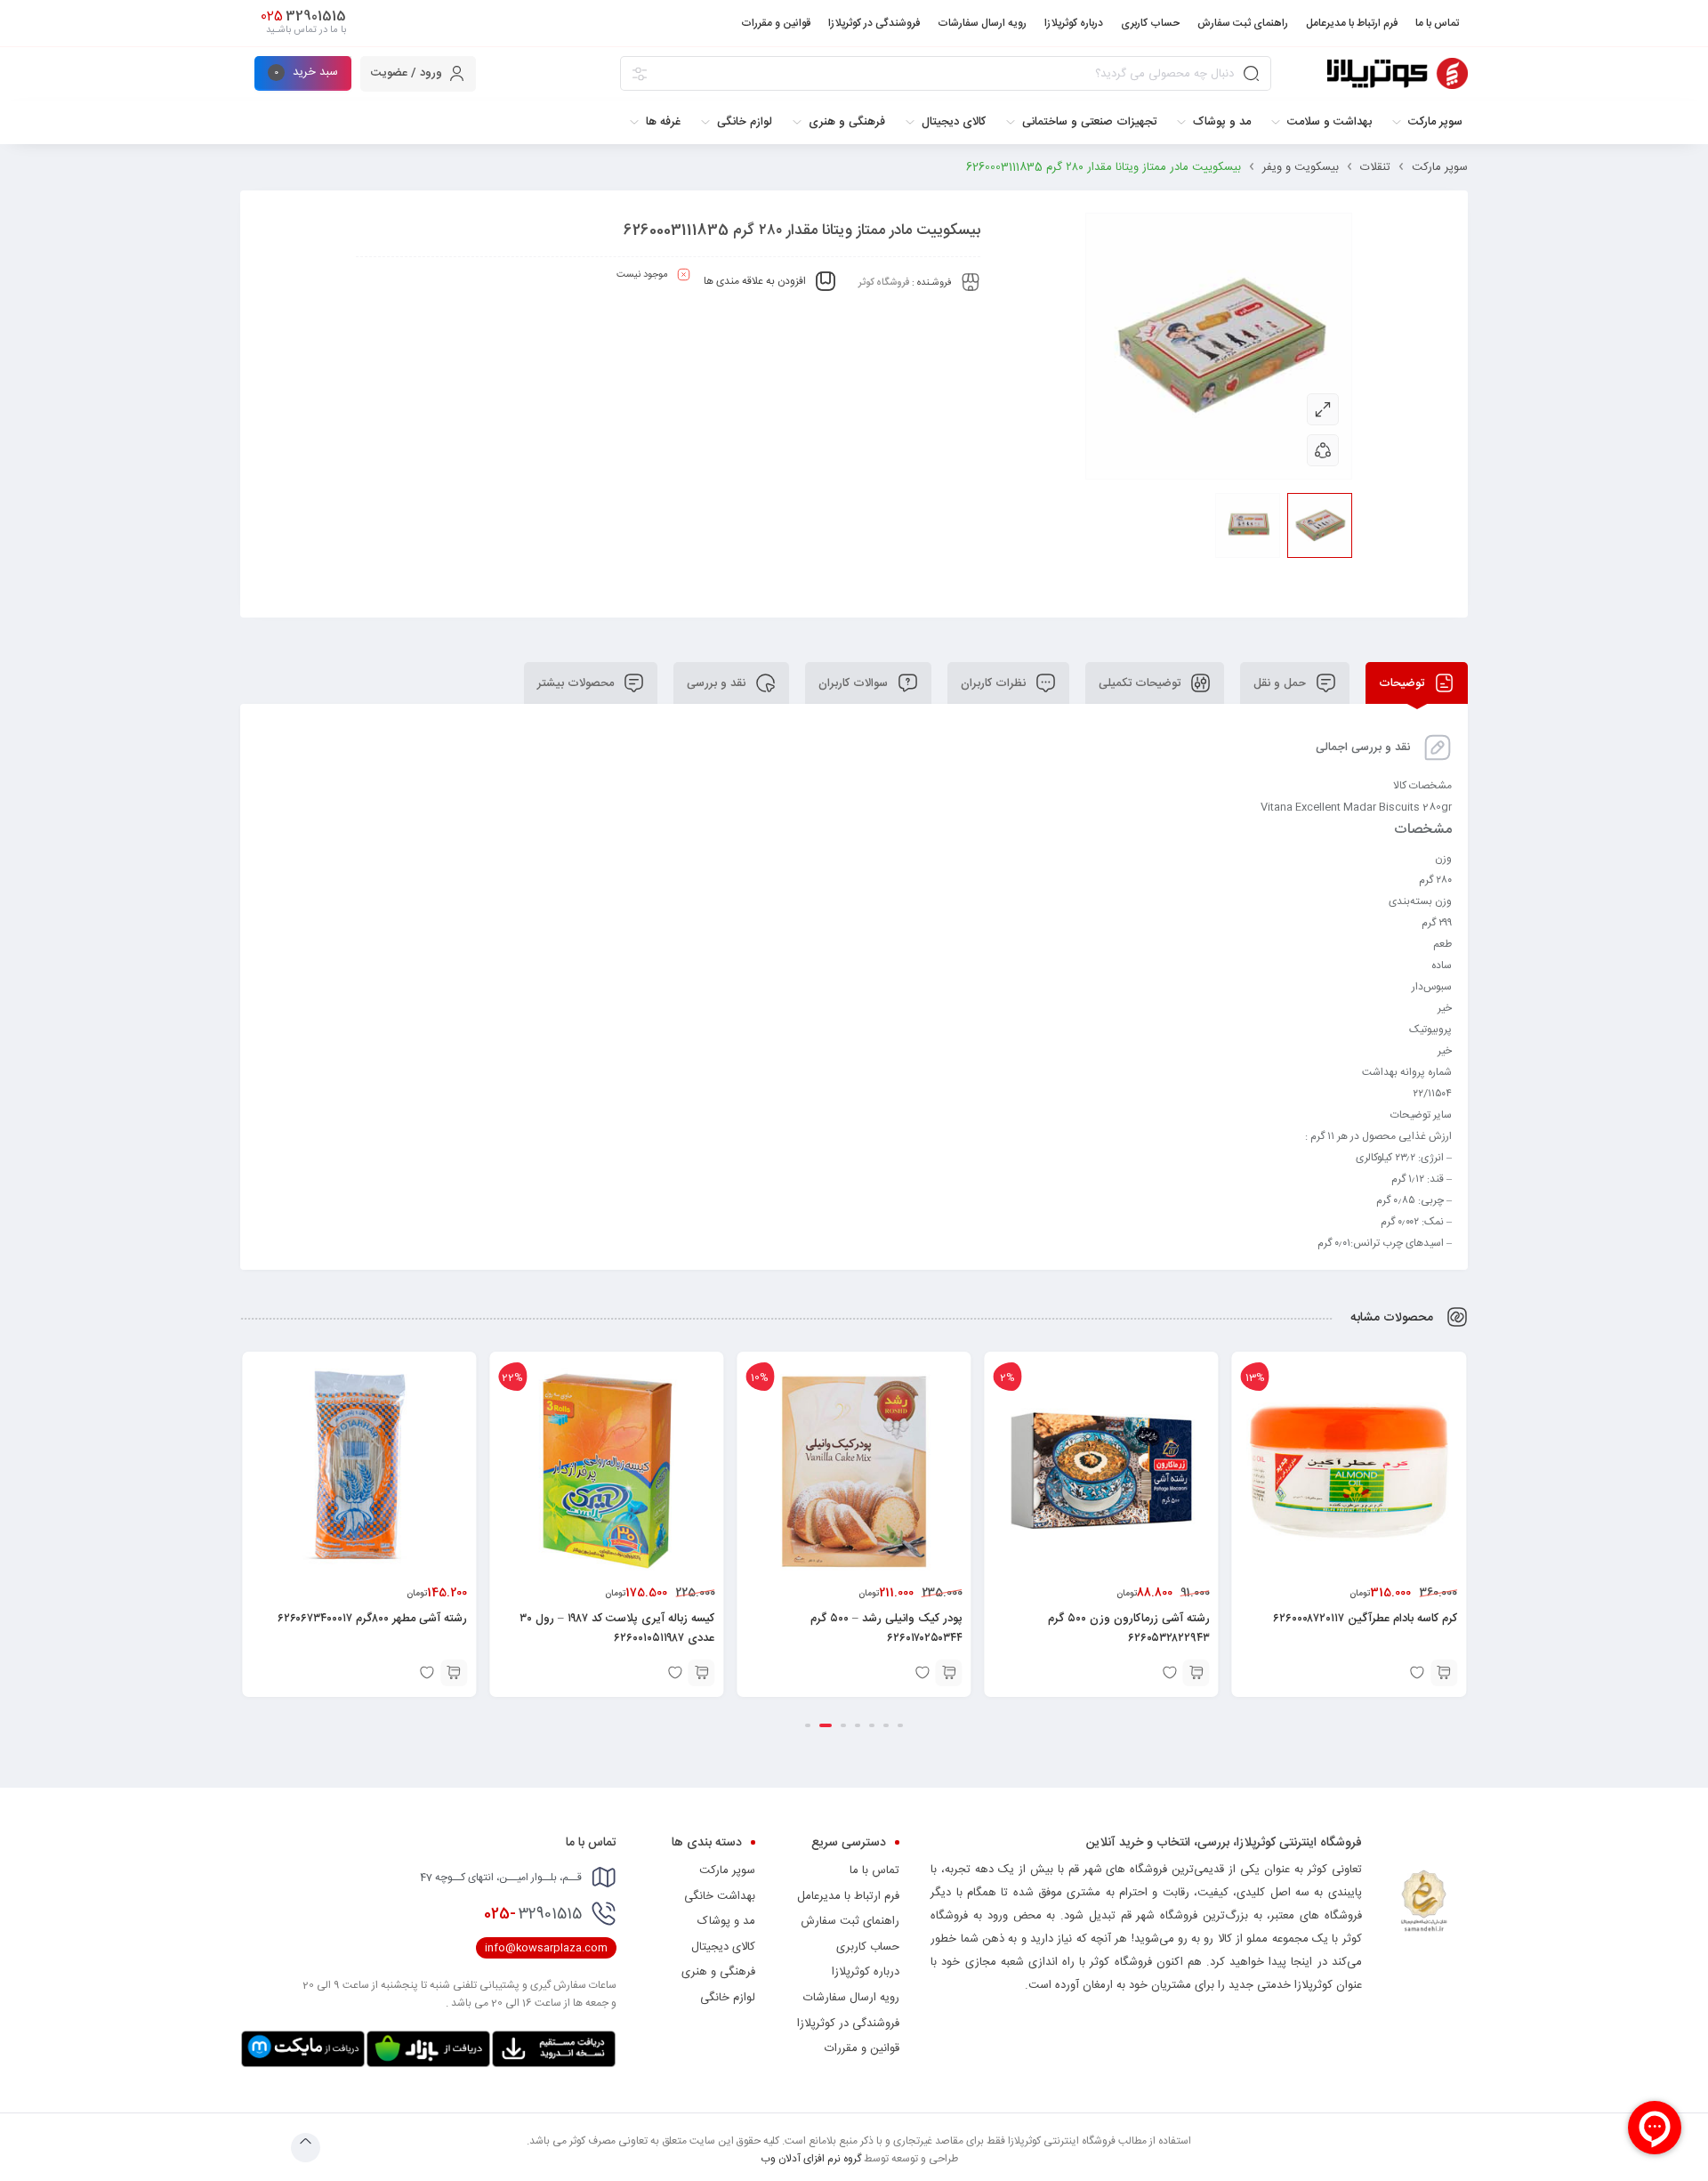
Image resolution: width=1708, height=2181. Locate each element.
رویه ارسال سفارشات (851, 1998)
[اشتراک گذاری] (1323, 450)
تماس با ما (874, 1870)
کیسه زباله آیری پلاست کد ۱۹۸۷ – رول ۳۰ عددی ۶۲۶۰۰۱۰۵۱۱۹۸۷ (617, 1628)
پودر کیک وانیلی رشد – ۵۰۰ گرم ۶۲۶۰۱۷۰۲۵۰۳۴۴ (886, 1628)
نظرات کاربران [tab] (995, 683)
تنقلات (1375, 167)
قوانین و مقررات (862, 2048)
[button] (1444, 1673)
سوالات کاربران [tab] (855, 683)
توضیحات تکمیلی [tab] (1141, 683)
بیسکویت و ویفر (1301, 167)
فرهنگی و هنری (718, 1972)
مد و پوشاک (726, 1921)
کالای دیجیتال (723, 1947)
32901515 (533, 1914)
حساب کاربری (868, 1947)
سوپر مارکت (1440, 167)
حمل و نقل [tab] (1281, 683)
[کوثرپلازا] (1398, 73)
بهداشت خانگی (720, 1896)
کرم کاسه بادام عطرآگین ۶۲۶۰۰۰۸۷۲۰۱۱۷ (1365, 1619)
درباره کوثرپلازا (866, 1972)
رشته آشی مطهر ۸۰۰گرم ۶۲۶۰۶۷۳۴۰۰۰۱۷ (372, 1619)
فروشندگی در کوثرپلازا (848, 2023)
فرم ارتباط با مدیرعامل (848, 1896)
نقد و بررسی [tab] (718, 683)
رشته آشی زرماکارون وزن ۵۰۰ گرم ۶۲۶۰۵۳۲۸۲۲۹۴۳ (1129, 1628)
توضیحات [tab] (1403, 683)
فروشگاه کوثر (884, 283)
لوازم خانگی (728, 1998)
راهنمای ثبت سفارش (850, 1921)
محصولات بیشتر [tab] (577, 683)
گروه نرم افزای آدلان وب (811, 2159)
